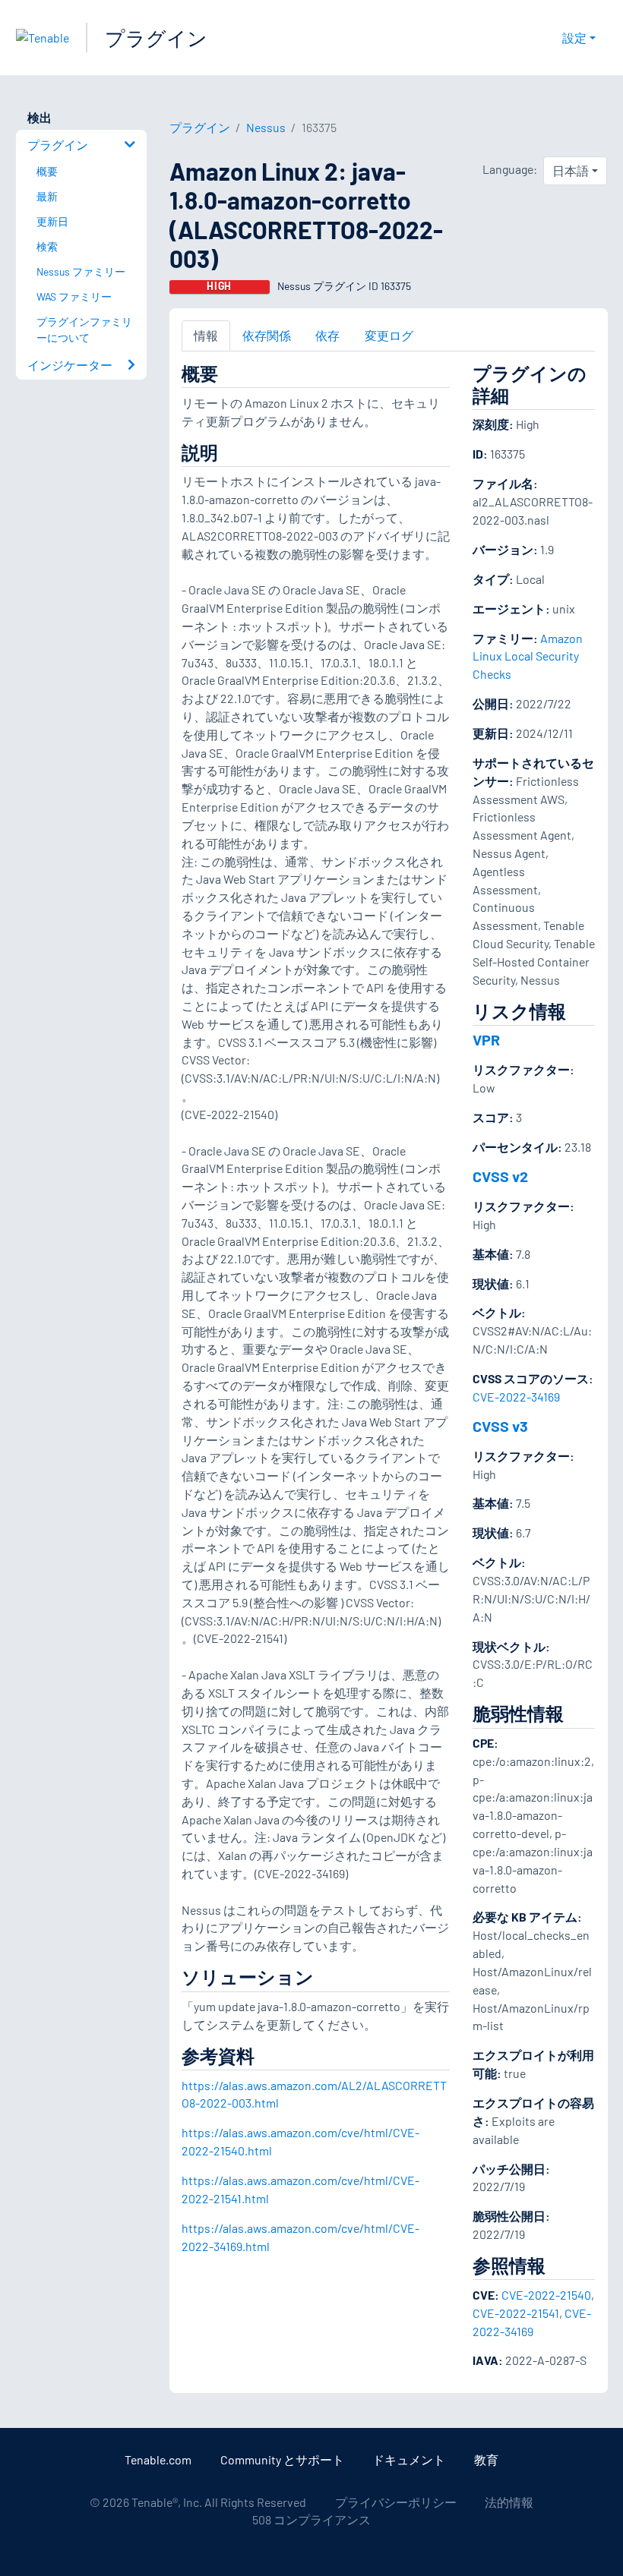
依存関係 (267, 335)
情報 (206, 335)
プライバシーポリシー (396, 2502)
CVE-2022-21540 (546, 2295)
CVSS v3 (500, 1426)
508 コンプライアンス (311, 2519)
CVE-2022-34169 (516, 1397)
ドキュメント (409, 2459)
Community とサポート (282, 2459)
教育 (486, 2459)
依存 (327, 335)
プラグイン (156, 38)
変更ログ (389, 335)
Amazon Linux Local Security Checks (528, 656)
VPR (486, 1039)
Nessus (266, 127)
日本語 (571, 170)
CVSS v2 (500, 1176)
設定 (574, 38)
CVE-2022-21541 (516, 2313)
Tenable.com (158, 2459)
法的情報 (509, 2502)
